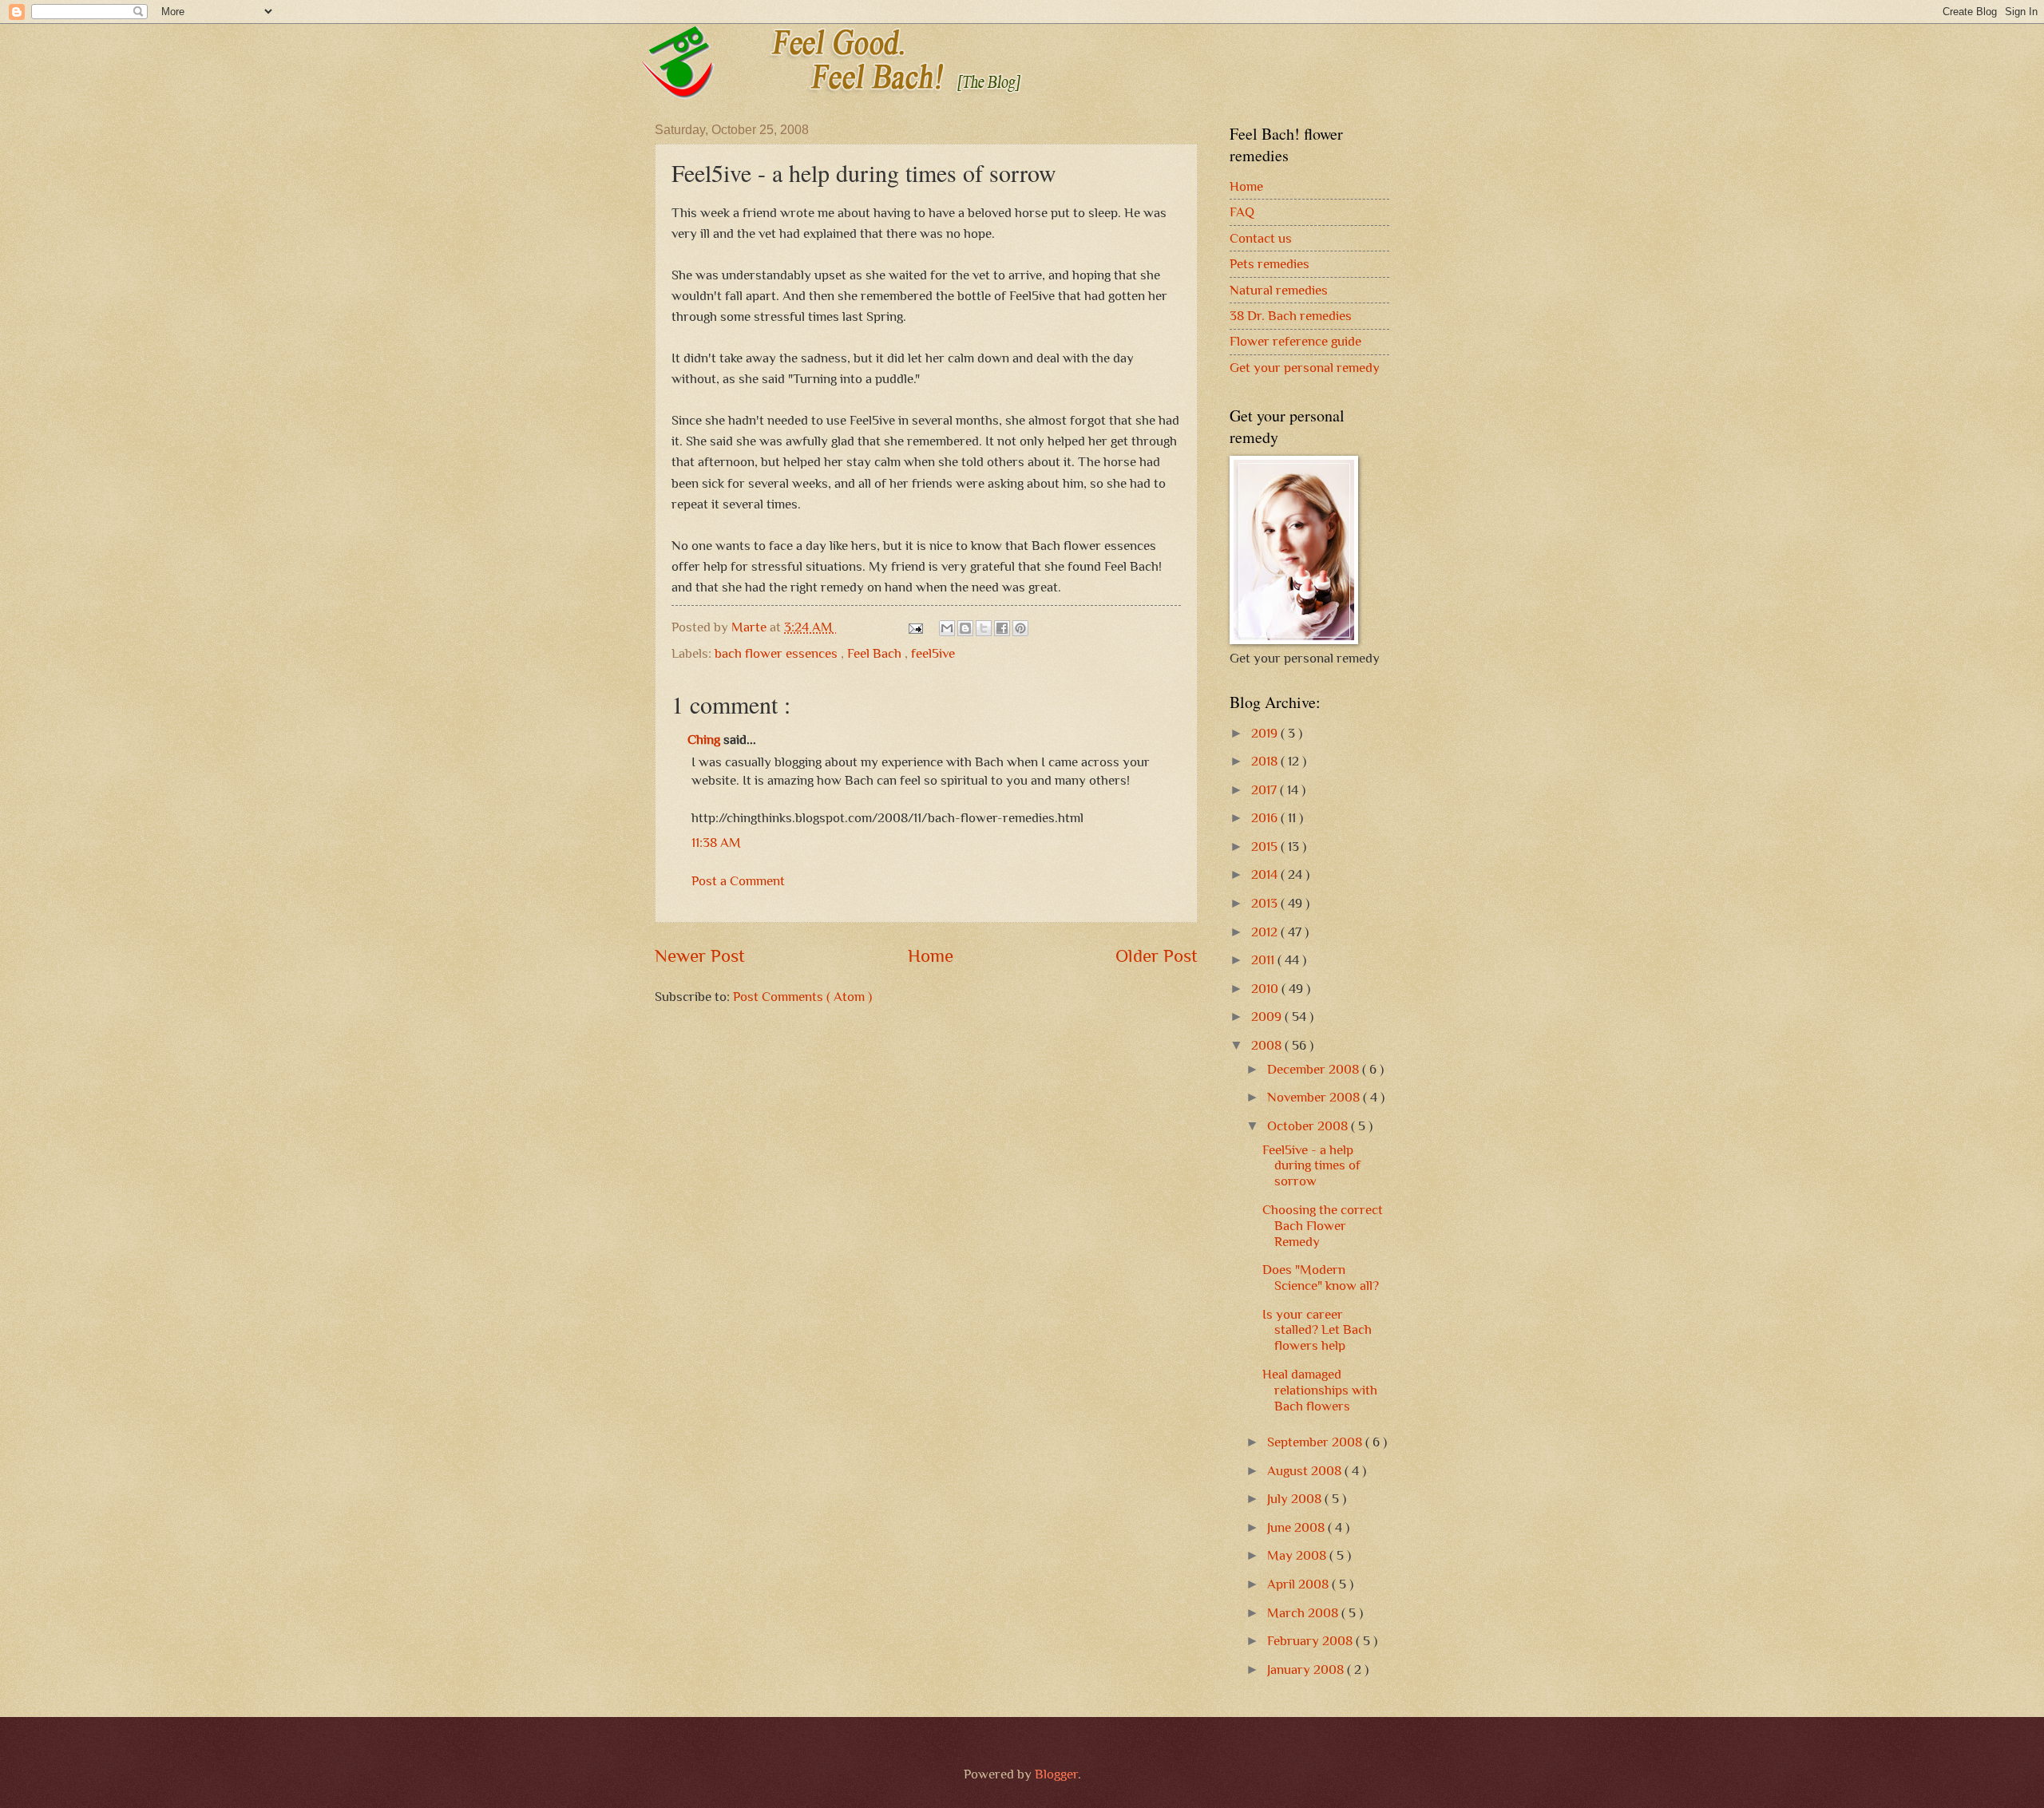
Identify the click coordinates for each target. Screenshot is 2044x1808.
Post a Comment (738, 881)
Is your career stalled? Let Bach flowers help (1317, 1330)
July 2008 (1296, 1499)
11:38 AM (716, 843)
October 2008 (1309, 1126)
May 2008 (1298, 1555)
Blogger (1056, 1774)
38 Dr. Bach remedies (1291, 316)
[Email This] (947, 628)
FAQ (1242, 212)
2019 (1266, 733)
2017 (1266, 790)
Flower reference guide (1295, 341)
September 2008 (1316, 1442)
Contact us (1261, 238)
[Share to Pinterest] (1020, 628)
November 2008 (1315, 1097)
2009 (1268, 1017)
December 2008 (1315, 1069)
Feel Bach (876, 653)
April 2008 (1299, 1584)
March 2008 (1304, 1613)
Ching (705, 740)
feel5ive (933, 653)
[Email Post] (914, 627)
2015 (1266, 847)
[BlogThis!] (965, 628)
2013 (1266, 903)
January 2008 (1307, 1670)
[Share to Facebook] (1002, 628)
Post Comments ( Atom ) (802, 997)
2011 (1264, 960)
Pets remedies (1270, 264)
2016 (1266, 818)
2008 (1268, 1045)
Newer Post (700, 955)
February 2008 (1311, 1641)
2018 (1266, 761)
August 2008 (1306, 1471)
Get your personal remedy (1305, 368)
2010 (1266, 989)
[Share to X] (984, 628)
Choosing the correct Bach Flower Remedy (1323, 1226)
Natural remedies (1279, 290)
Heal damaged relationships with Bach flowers (1320, 1390)
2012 (1266, 932)
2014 (1266, 874)
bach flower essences (778, 653)
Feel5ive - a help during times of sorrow (1311, 1166)
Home (931, 955)
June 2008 (1297, 1527)
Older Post (1157, 955)
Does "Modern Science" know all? (1321, 1278)
